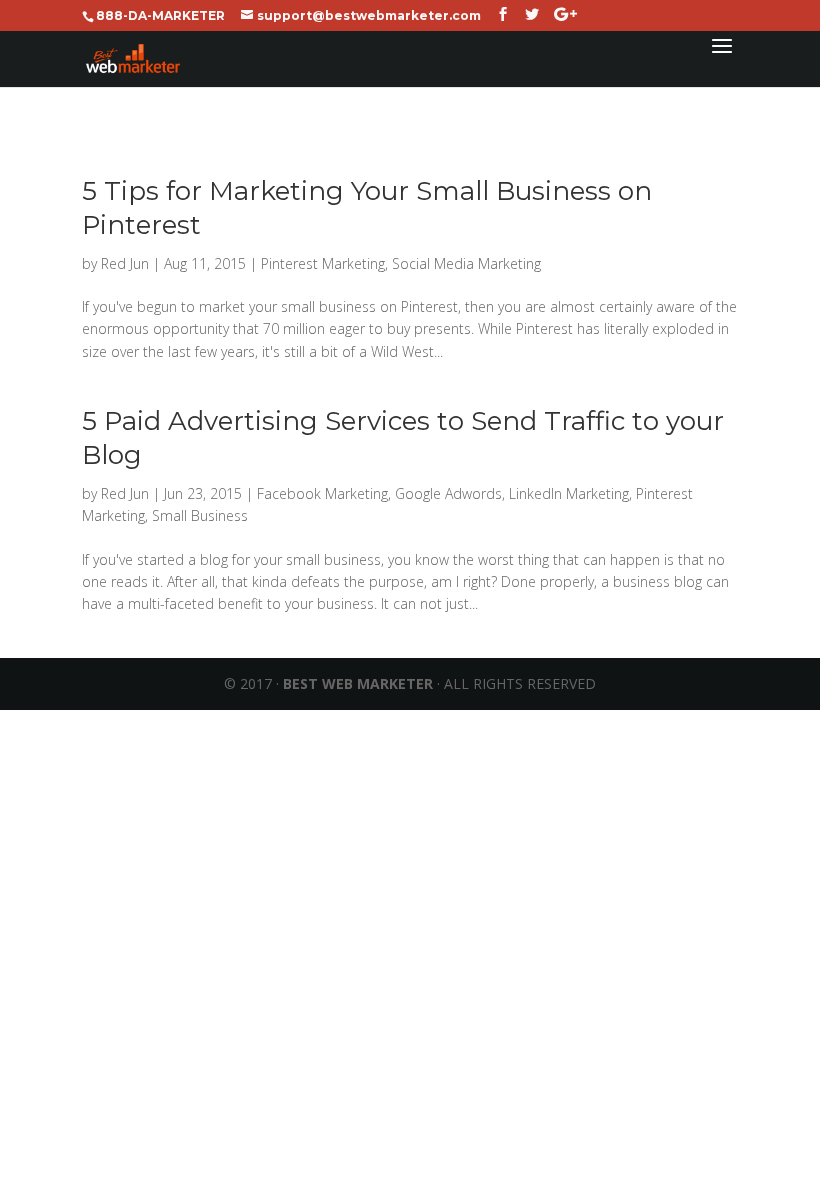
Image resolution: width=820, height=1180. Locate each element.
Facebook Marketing (322, 493)
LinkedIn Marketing (569, 493)
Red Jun (125, 263)
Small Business (200, 515)
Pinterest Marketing (323, 263)
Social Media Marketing (466, 263)
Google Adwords (448, 493)
